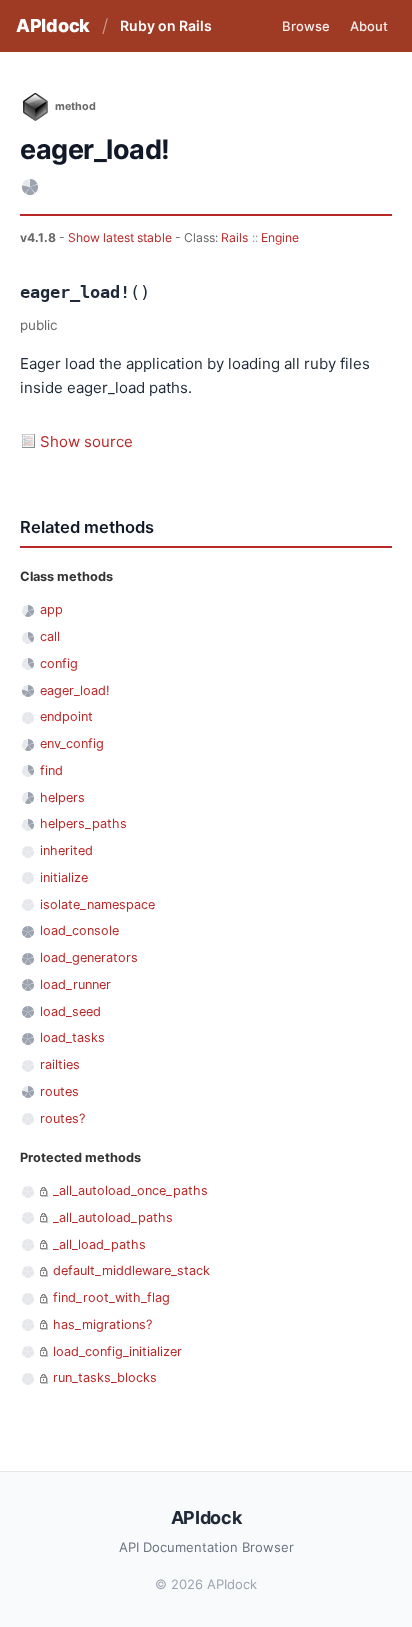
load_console (79, 930)
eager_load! (75, 690)
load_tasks (72, 1037)
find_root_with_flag (111, 1297)
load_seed (70, 1011)
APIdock (53, 25)
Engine (280, 237)
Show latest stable (121, 237)
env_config (72, 743)
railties (60, 1064)
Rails (234, 237)
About (369, 26)
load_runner (75, 984)
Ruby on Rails (166, 25)
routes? (62, 1118)
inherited (66, 850)
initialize (64, 877)
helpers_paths (83, 823)
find (51, 770)
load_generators (89, 957)
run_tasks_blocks (105, 1377)
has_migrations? (102, 1324)
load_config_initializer (117, 1351)
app (51, 609)
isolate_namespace (97, 904)
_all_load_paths (99, 1244)
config (59, 663)
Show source (86, 441)
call (50, 636)
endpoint (66, 716)
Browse (306, 26)
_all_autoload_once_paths (130, 1190)
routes (59, 1091)
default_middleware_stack (131, 1270)
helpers (62, 797)
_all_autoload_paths (113, 1217)
